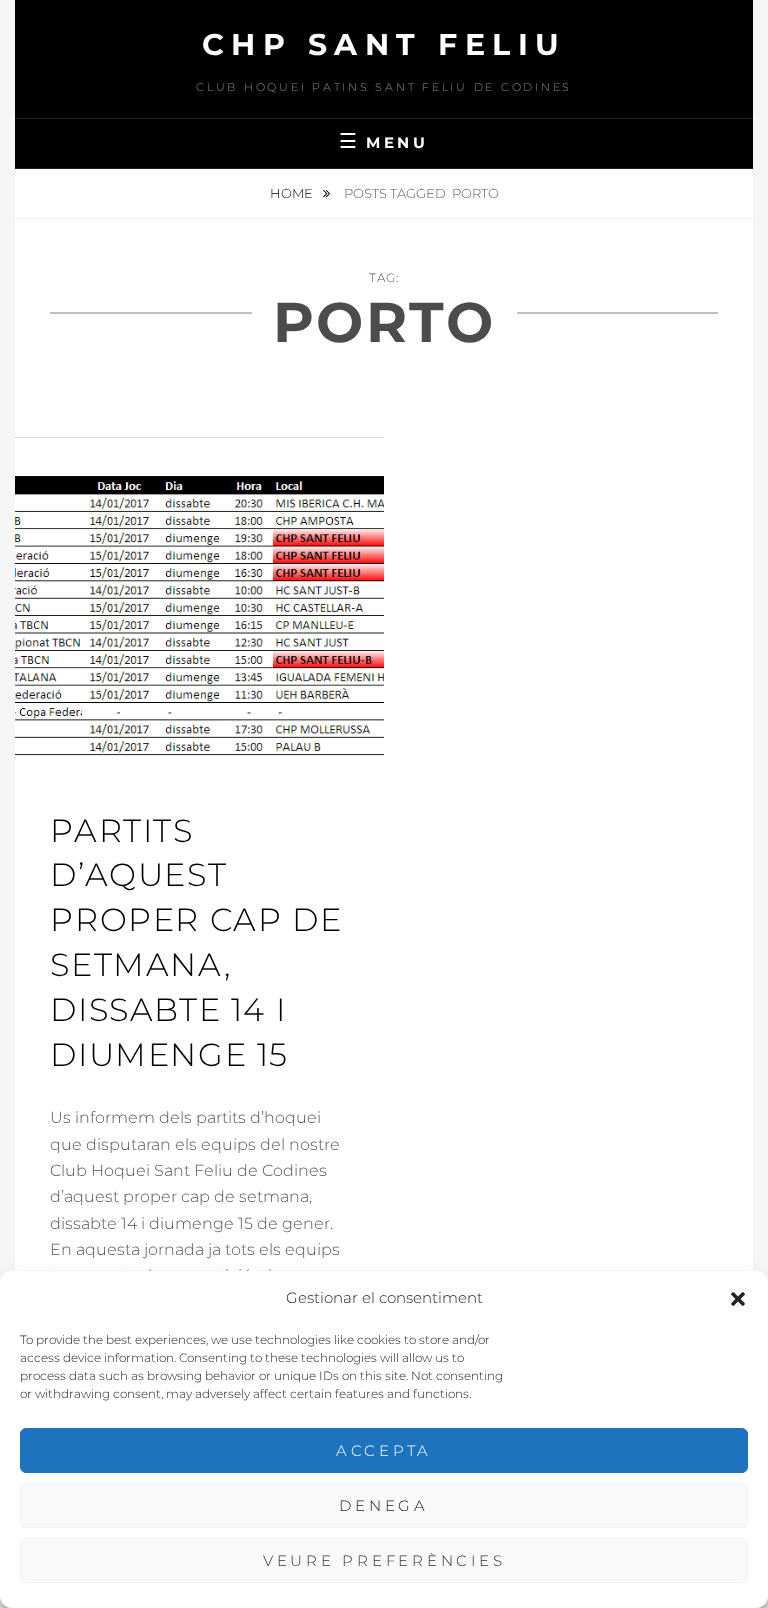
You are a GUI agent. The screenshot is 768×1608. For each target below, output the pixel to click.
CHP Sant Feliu (384, 44)
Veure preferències (384, 1560)
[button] (738, 1299)
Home (293, 193)
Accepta (384, 1450)
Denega (384, 1505)
